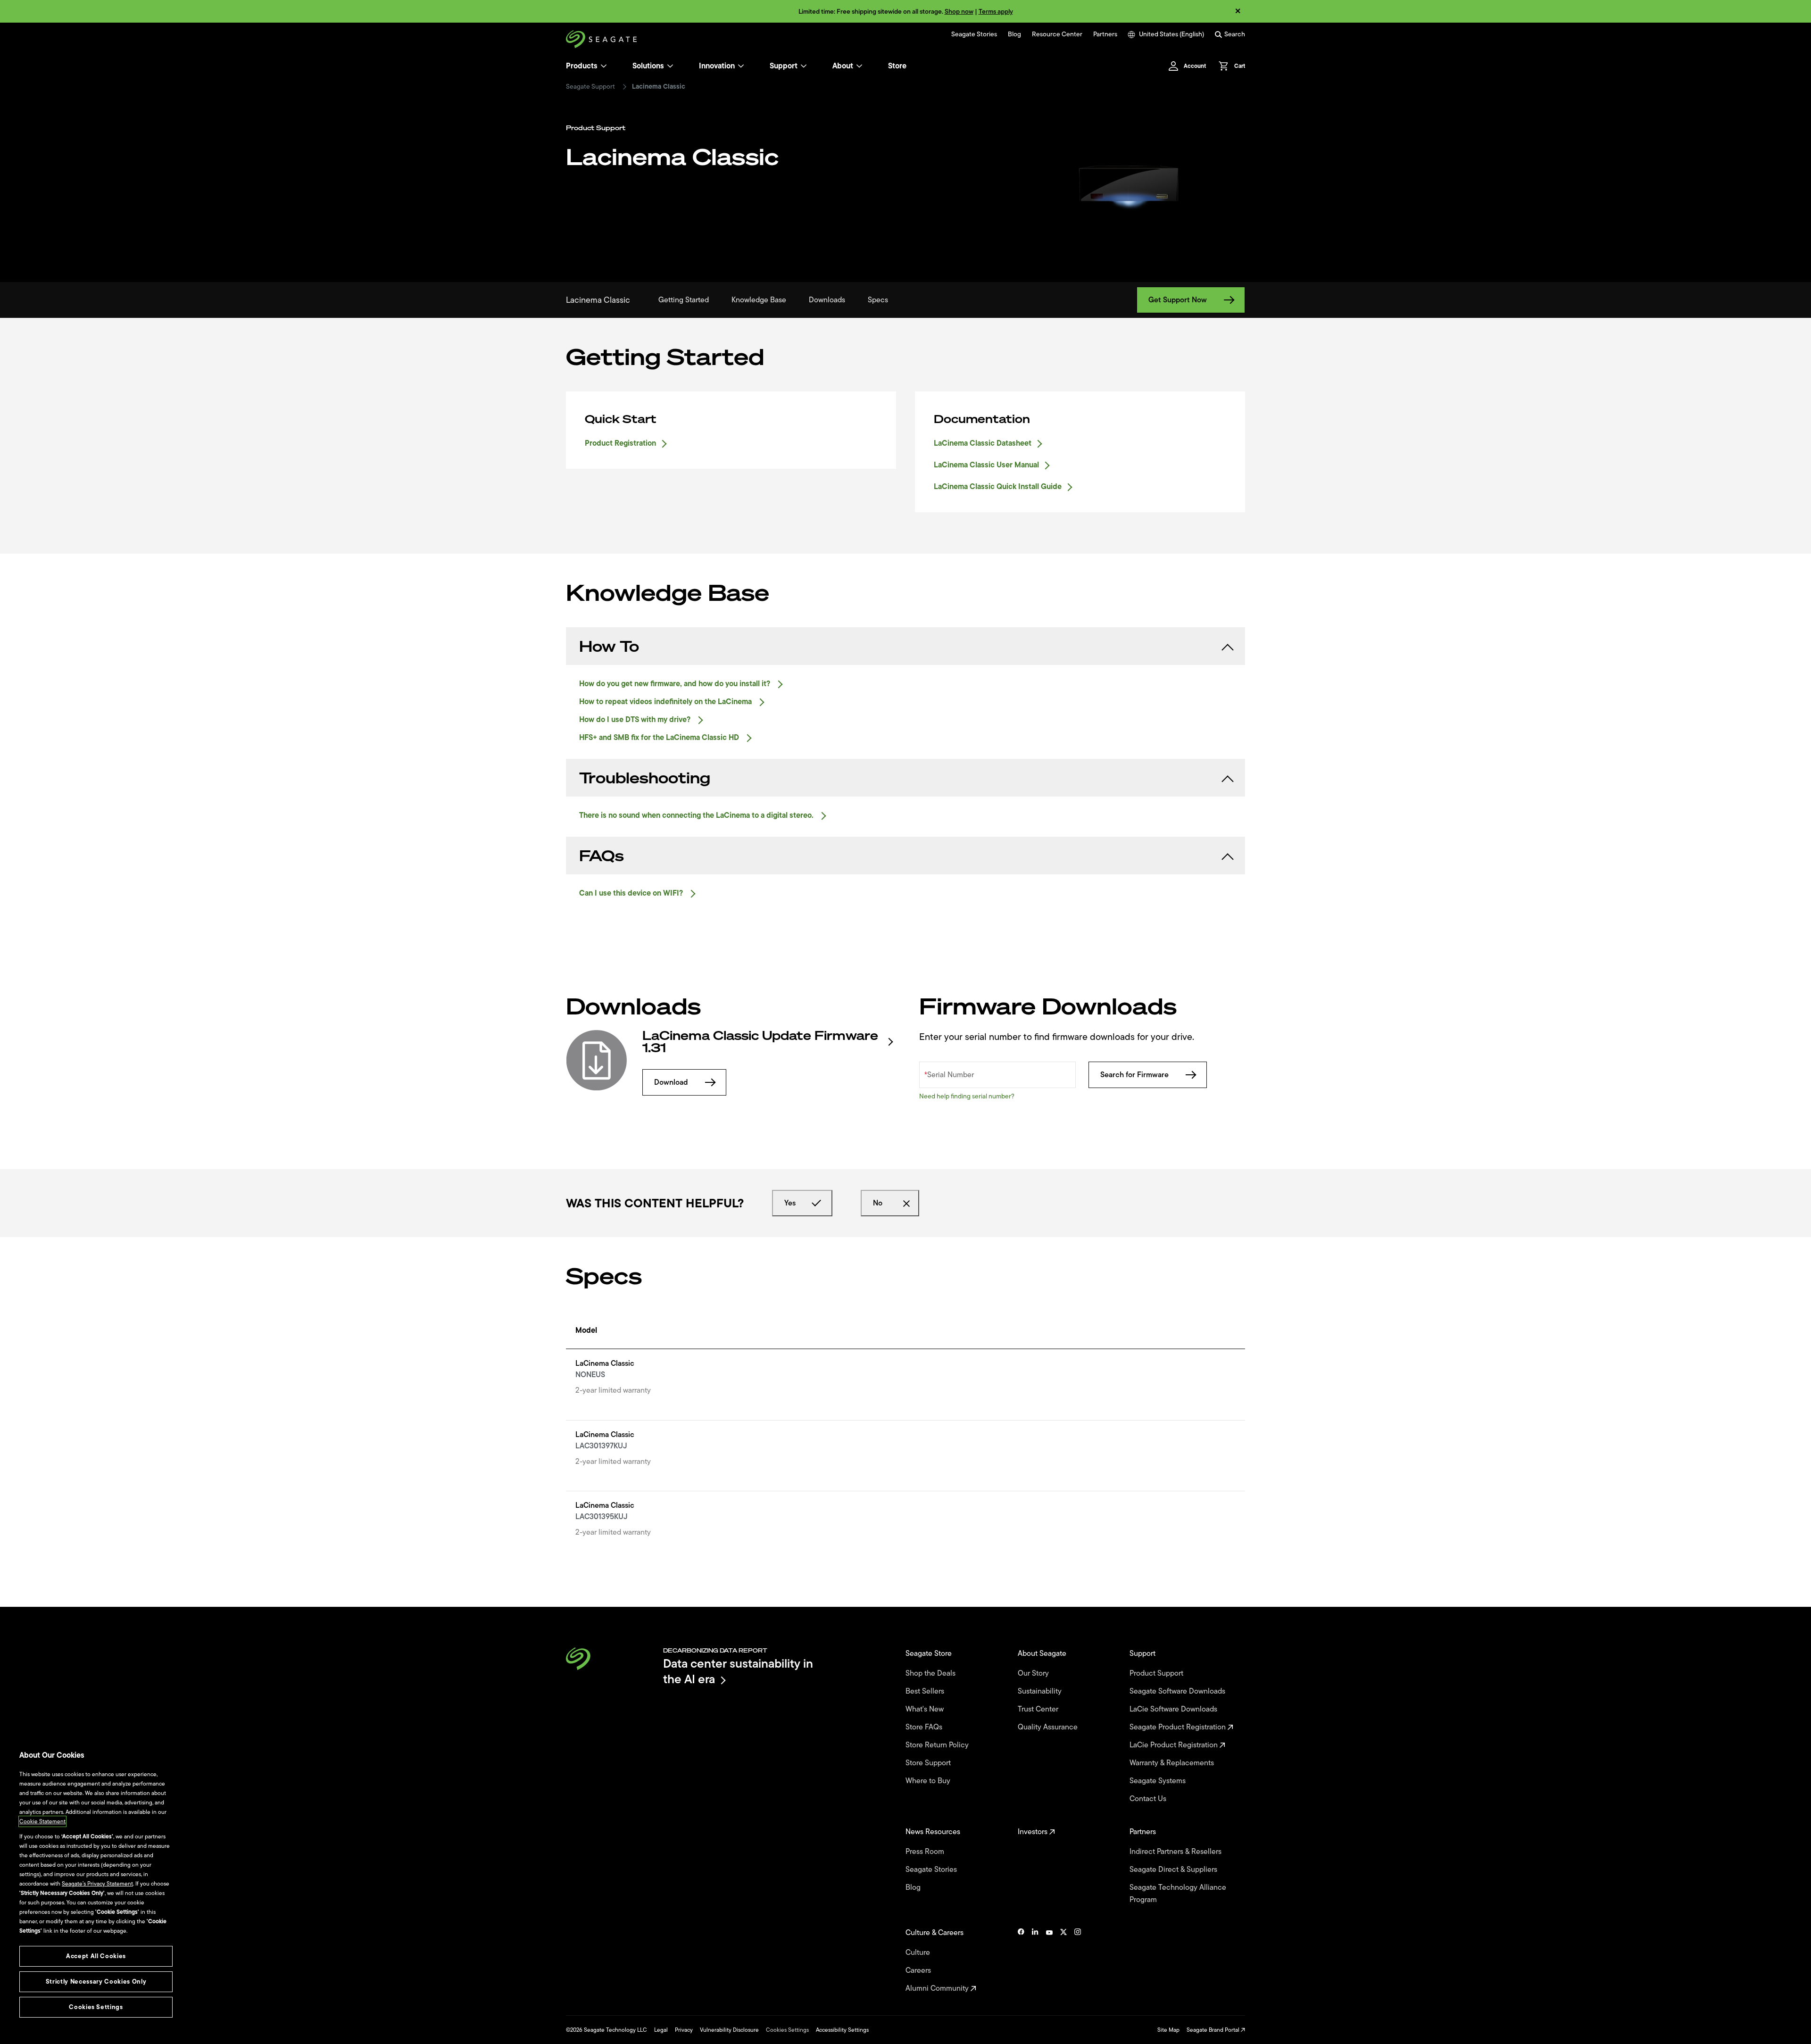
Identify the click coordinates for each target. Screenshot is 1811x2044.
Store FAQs (925, 1727)
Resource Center (1057, 34)
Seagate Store (930, 1653)
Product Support (1157, 1673)
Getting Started (684, 300)
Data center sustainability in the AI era (738, 1671)
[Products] (604, 66)
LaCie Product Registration (1175, 1745)
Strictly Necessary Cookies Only (96, 1982)
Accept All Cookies (96, 1956)
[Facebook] (1021, 1961)
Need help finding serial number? (967, 1096)
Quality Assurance (1049, 1727)
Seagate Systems (1159, 1781)
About (843, 66)
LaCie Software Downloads (1174, 1709)
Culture (919, 1953)
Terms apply (996, 12)
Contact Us (1149, 1799)
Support (784, 66)
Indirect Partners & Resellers (1176, 1852)
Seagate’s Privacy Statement (97, 1884)
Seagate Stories (974, 34)
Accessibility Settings (842, 2030)
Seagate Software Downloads (1178, 1691)
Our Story (1034, 1673)
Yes (790, 1203)
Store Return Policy (938, 1745)
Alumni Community (938, 1988)
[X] (1063, 1961)
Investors (1034, 1832)
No (878, 1203)
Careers (919, 1970)
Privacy (684, 2030)
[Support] (804, 66)
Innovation (717, 66)
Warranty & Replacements (1173, 1763)
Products (582, 66)
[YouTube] (1049, 1961)
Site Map (1168, 2030)
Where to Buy (929, 1781)
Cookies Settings (787, 2030)
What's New (926, 1709)
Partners (1105, 34)
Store (897, 66)
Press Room (926, 1852)
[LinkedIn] (1035, 1961)
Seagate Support (590, 87)
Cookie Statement (42, 1821)
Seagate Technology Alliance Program (1178, 1894)
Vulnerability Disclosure (729, 2030)
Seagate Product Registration (1179, 1727)
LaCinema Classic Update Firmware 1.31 (760, 1042)
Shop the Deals (932, 1673)
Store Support (929, 1763)
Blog (1014, 34)
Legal (661, 2030)
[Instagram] (1078, 1961)
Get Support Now (1178, 300)
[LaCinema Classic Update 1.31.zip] (597, 1060)
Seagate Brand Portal (1214, 2030)
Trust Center (1039, 1709)
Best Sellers (926, 1691)
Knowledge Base (759, 300)
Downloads (827, 300)
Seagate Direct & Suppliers (1174, 1870)
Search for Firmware (1134, 1075)
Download (671, 1082)
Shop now (959, 12)
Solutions (648, 66)
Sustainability (1041, 1691)
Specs (878, 300)
